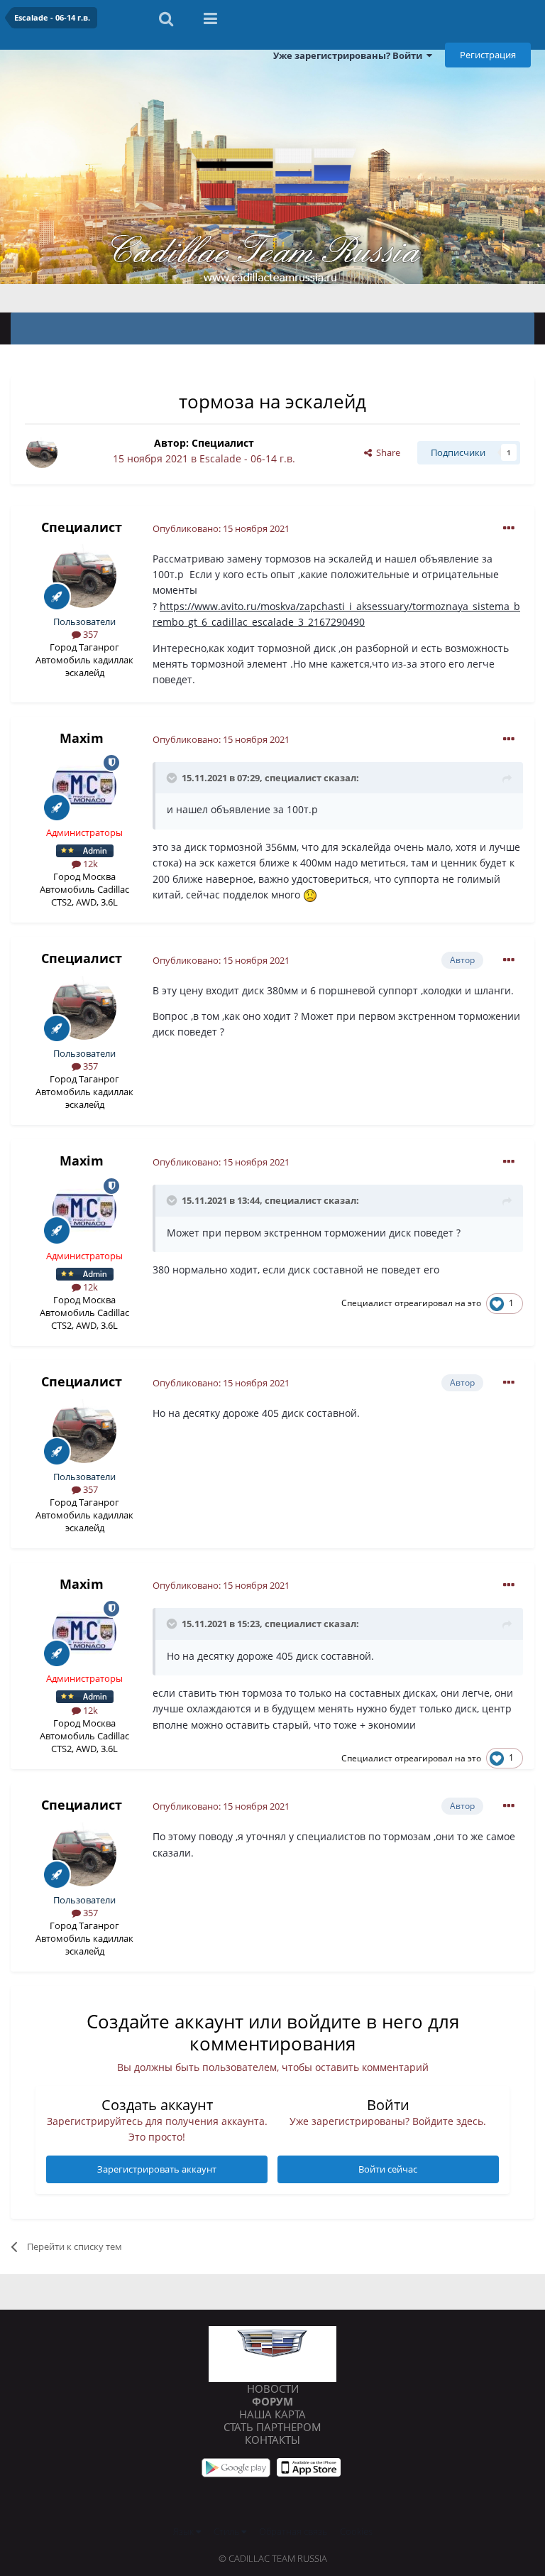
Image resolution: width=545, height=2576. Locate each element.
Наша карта (272, 2414)
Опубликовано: (221, 528)
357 (89, 634)
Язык (185, 2531)
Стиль (227, 2531)
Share (386, 452)
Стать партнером (272, 2427)
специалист (293, 778)
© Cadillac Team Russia (273, 2558)
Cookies (356, 2531)
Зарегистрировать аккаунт (157, 2169)
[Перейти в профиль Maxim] (84, 787)
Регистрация (488, 55)
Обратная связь (293, 2531)
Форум (272, 2401)
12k (89, 864)
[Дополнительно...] (509, 528)
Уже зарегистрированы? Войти (350, 55)
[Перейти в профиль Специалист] (42, 452)
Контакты (272, 2440)
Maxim (82, 738)
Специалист (223, 443)
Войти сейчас (388, 2169)
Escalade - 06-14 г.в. (247, 458)
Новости (273, 2388)
